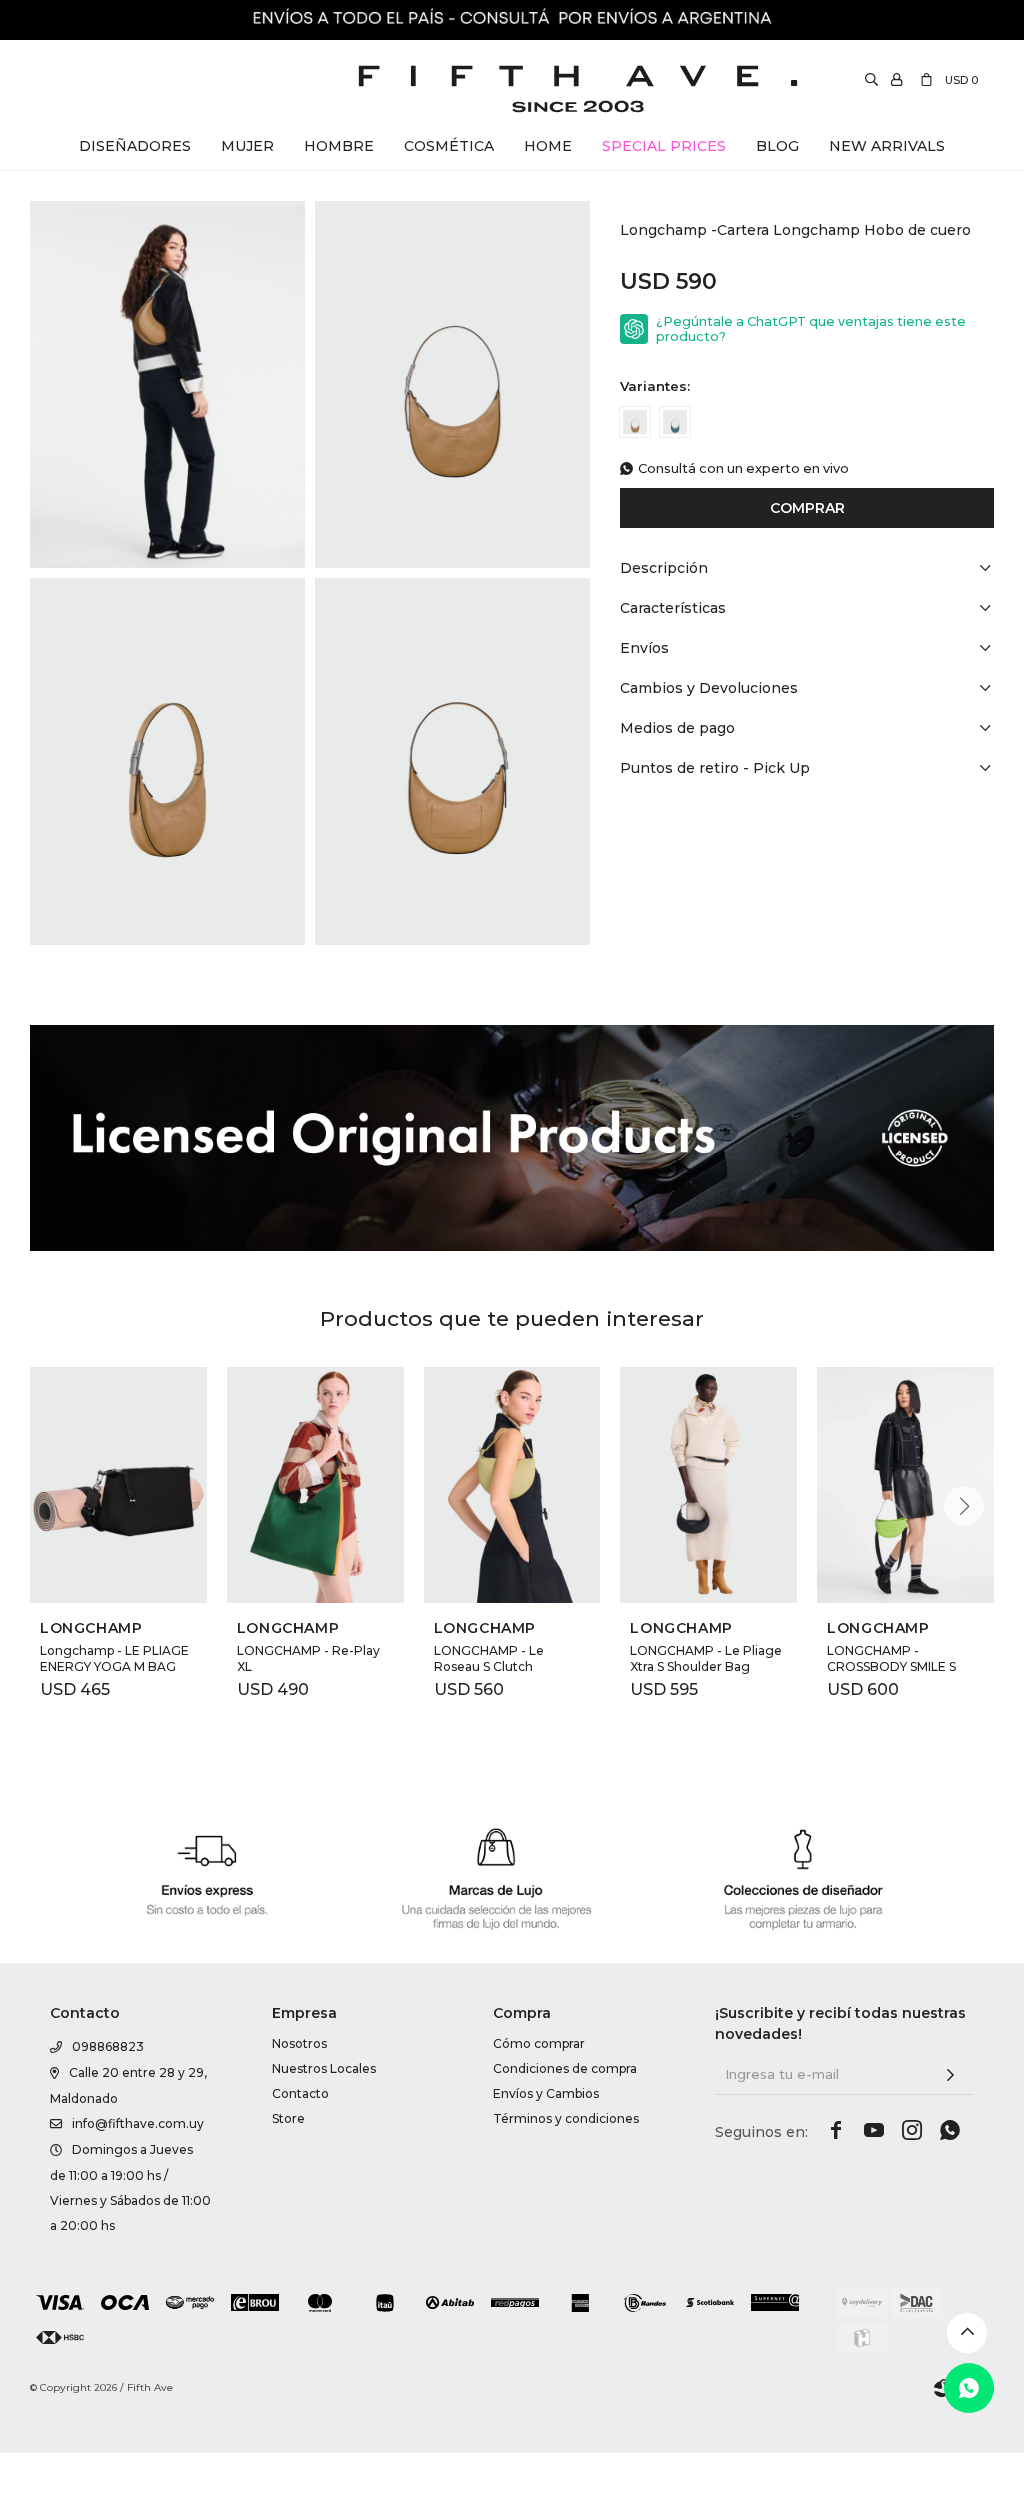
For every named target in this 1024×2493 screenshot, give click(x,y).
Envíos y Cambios (546, 2093)
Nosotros (299, 2043)
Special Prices (664, 146)
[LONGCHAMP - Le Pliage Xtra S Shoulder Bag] (708, 1485)
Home (548, 146)
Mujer (247, 146)
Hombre (339, 146)
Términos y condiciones (566, 2118)
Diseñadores (135, 146)
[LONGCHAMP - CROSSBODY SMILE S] (905, 1485)
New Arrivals (887, 146)
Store (288, 2118)
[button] (964, 1506)
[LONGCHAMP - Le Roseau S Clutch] (512, 1485)
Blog (777, 146)
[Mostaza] (635, 422)
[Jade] (675, 422)
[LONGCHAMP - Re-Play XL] (315, 1485)
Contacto (300, 2093)
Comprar (807, 508)
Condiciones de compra (565, 2068)
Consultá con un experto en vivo (743, 468)
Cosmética (449, 146)
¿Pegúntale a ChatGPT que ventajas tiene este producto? (811, 329)
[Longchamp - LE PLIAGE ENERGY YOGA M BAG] (118, 1485)
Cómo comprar (539, 2043)
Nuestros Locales (324, 2068)
